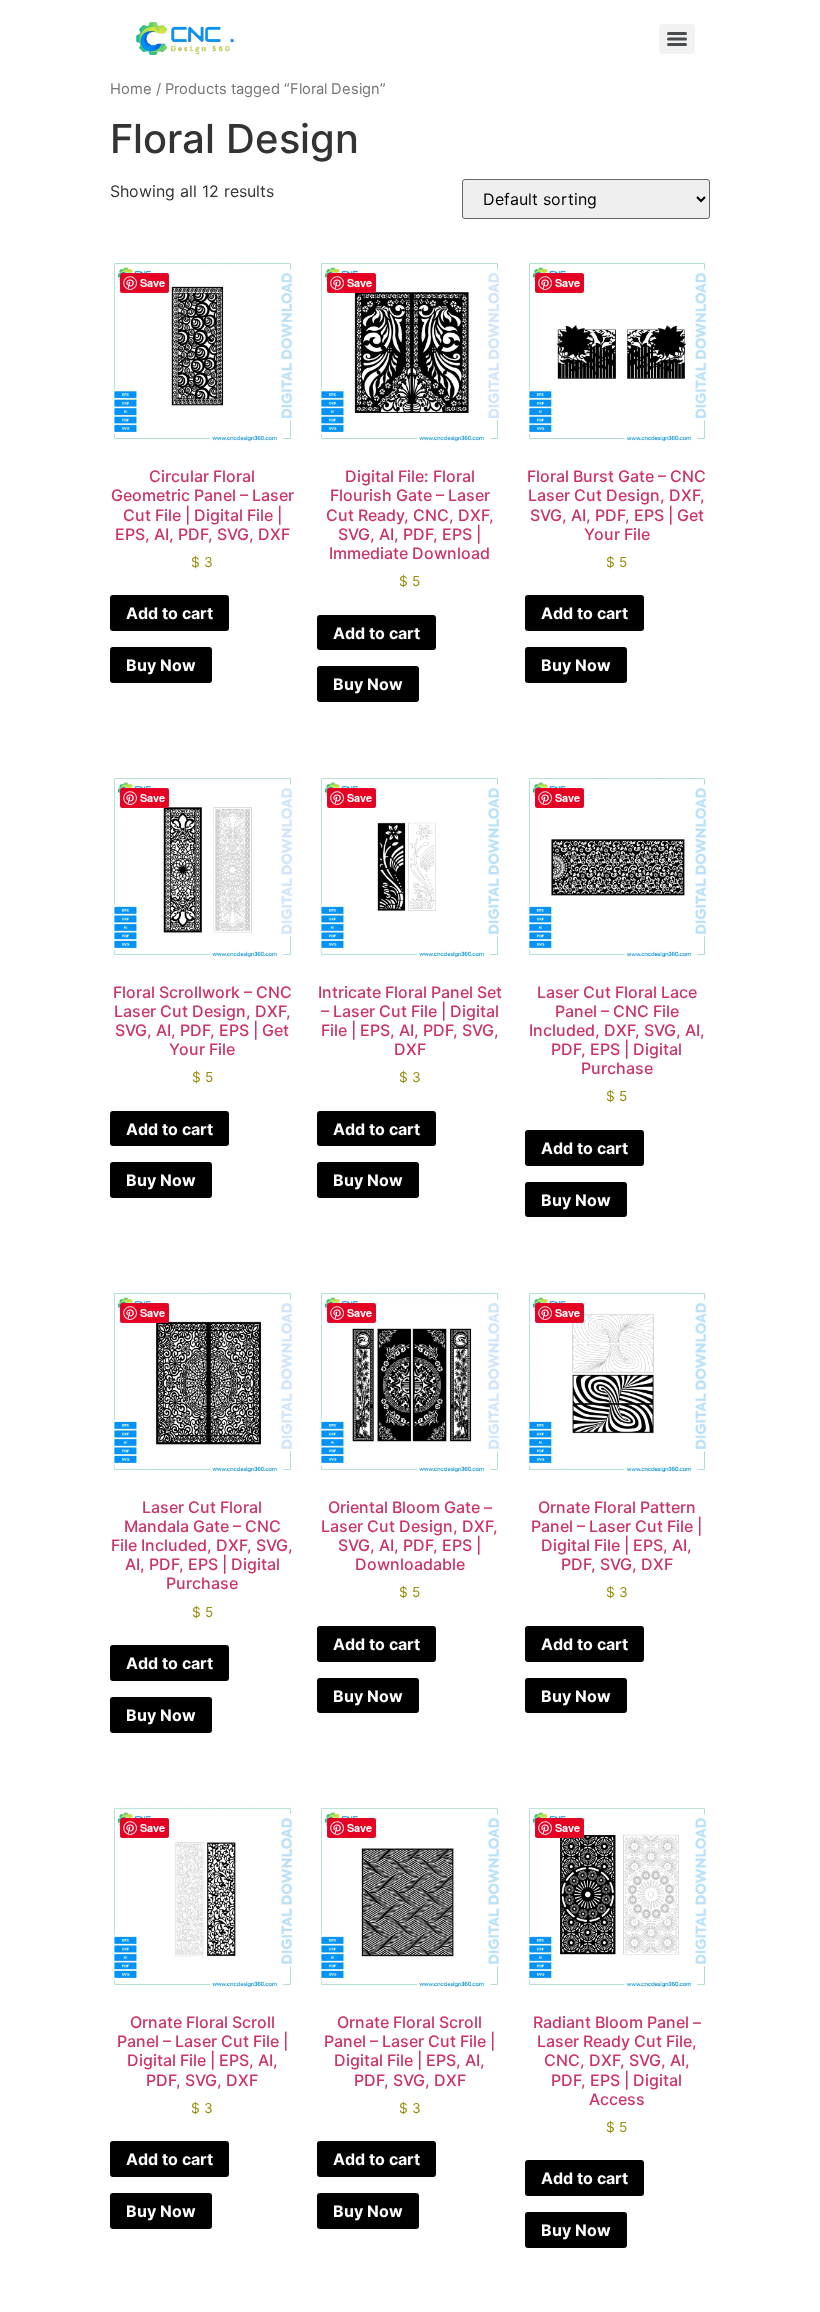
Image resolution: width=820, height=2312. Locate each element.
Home (131, 89)
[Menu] (677, 39)
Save (152, 282)
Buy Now (161, 665)
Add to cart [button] (169, 613)
